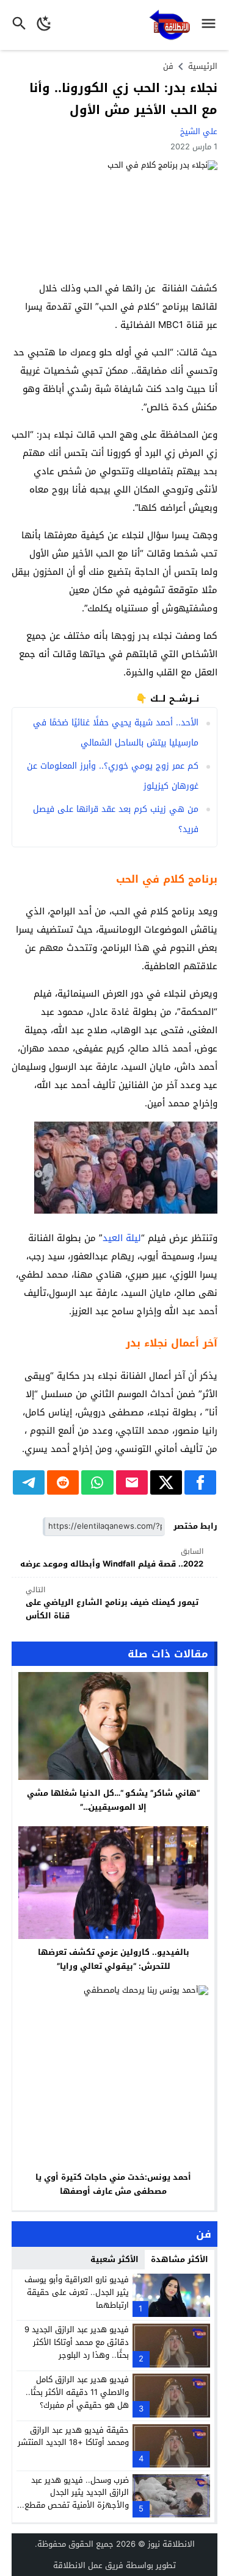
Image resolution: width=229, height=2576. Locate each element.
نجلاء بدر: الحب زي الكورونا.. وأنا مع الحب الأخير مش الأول (123, 99)
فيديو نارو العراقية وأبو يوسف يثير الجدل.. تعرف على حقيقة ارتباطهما (77, 2292)
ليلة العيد (122, 1238)
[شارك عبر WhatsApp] (97, 1482)
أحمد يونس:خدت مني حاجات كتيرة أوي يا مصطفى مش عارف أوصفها (113, 2184)
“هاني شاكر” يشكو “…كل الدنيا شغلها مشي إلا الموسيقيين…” (113, 1800)
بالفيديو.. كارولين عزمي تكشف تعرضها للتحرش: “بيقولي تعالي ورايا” (114, 1959)
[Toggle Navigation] (212, 25)
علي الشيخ (199, 131)
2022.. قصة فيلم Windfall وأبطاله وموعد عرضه (112, 1558)
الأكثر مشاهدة (180, 2259)
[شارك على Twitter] (166, 1482)
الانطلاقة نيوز (171, 2544)
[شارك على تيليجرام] (29, 1482)
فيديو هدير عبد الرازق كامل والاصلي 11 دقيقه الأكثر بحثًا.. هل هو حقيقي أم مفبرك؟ (77, 2392)
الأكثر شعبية (114, 2259)
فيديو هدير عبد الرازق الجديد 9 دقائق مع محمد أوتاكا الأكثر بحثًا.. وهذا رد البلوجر (77, 2342)
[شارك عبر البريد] (132, 1482)
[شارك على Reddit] (63, 1482)
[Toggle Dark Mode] (44, 25)
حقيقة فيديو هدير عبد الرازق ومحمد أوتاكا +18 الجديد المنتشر (73, 2436)
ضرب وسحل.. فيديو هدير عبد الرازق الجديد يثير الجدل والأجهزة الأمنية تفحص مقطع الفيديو (77, 2499)
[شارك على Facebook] (200, 1482)
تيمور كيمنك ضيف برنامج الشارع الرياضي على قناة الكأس (112, 1603)
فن (168, 66)
